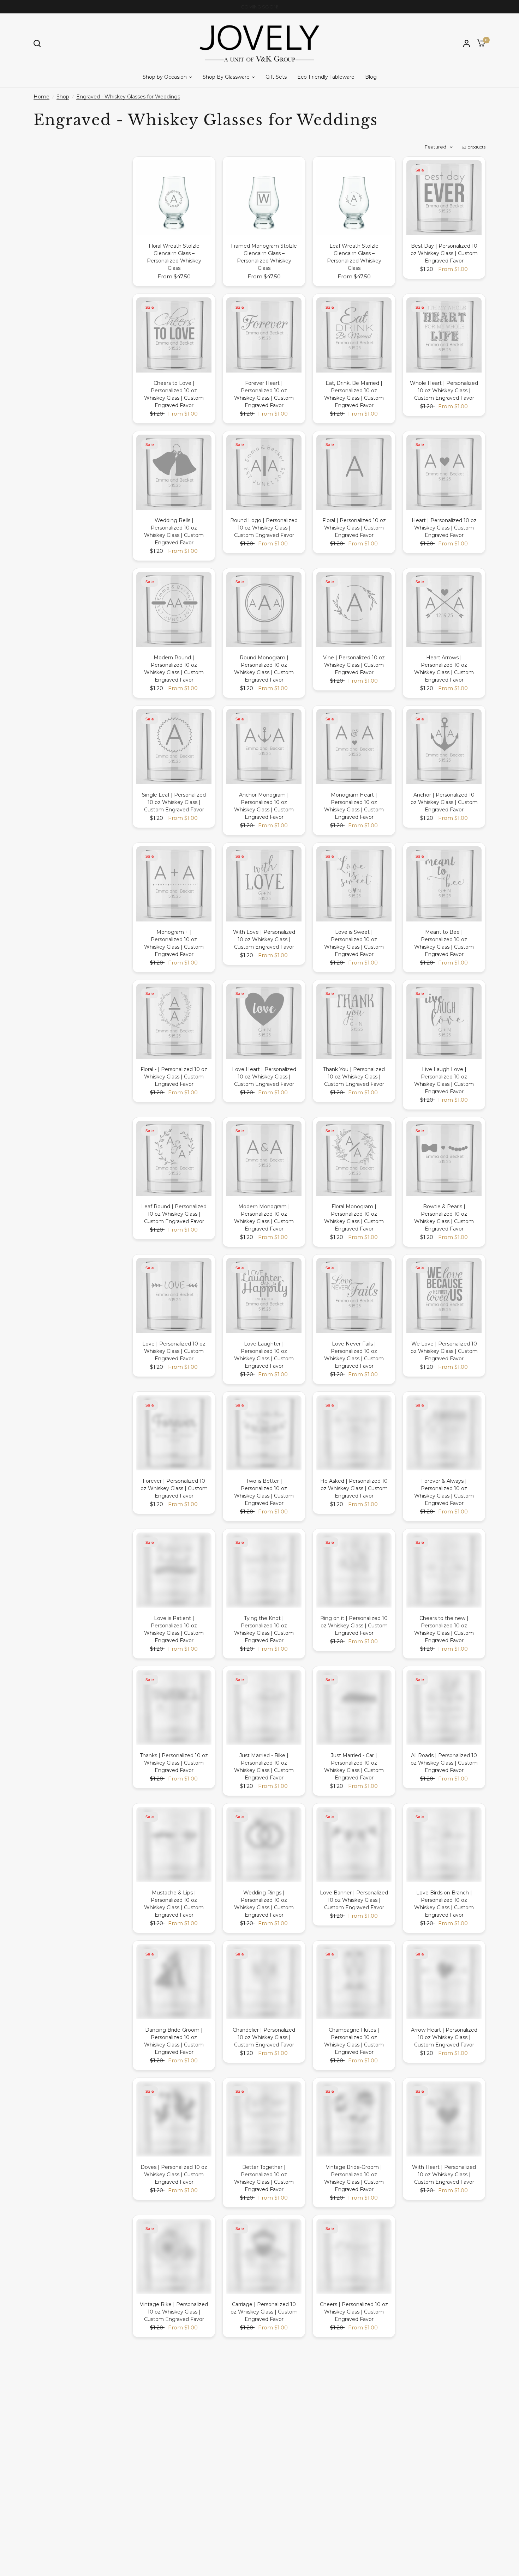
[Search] (39, 43)
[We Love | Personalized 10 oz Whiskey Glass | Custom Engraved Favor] (444, 1296)
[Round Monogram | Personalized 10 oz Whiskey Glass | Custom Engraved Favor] (264, 609)
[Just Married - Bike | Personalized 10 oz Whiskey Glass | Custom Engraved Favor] (264, 1707)
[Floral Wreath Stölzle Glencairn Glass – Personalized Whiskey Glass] (174, 198)
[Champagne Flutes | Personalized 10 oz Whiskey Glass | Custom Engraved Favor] (354, 1982)
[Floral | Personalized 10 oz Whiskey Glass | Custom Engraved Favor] (354, 472)
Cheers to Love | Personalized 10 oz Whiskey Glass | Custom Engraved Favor (174, 394)
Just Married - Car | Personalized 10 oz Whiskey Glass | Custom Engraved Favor (354, 1767)
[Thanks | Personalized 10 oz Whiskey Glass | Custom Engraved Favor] (174, 1707)
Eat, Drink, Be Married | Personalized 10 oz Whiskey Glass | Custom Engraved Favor (354, 394)
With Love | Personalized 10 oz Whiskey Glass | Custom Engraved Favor (264, 939)
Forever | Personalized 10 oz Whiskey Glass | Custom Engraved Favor (174, 1488)
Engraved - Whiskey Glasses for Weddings (128, 97)
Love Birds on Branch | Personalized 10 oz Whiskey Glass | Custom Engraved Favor (444, 1904)
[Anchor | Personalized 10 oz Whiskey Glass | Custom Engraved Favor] (444, 747)
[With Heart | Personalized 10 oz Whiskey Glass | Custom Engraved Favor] (444, 2119)
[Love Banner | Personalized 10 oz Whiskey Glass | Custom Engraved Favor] (354, 1845)
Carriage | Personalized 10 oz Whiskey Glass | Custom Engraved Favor (264, 2312)
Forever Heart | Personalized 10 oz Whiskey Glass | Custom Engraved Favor (264, 394)
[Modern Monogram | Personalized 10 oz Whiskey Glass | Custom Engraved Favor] (264, 1158)
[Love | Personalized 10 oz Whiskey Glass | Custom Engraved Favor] (174, 1296)
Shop (63, 97)
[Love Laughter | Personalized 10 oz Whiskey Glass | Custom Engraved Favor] (264, 1296)
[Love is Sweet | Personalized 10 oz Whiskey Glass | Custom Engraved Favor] (354, 884)
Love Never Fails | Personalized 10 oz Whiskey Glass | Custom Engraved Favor (354, 1355)
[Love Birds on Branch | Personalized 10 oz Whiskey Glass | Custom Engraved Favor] (444, 1845)
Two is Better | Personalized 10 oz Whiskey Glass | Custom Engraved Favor (264, 1492)
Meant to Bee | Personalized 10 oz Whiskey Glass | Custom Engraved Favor (444, 943)
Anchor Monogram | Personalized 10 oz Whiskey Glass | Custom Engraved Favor (264, 806)
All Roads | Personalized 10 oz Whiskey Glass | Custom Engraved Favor (444, 1763)
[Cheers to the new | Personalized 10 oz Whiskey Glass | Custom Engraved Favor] (444, 1570)
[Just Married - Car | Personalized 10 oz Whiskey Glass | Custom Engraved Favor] (354, 1707)
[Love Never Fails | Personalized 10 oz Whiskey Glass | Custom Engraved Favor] (354, 1296)
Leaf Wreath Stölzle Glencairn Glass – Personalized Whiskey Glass (354, 257)
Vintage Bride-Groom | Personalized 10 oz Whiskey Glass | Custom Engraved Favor (354, 2178)
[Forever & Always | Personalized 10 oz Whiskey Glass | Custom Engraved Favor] (444, 1433)
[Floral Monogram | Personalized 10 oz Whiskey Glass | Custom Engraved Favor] (354, 1158)
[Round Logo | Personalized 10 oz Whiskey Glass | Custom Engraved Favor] (264, 472)
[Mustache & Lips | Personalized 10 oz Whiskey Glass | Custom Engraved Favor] (174, 1845)
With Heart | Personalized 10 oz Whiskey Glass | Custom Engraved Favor (444, 2175)
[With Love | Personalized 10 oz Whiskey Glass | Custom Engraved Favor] (264, 884)
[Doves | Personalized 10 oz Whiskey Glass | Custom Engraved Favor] (174, 2119)
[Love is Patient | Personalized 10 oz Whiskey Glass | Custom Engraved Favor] (174, 1570)
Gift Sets (276, 77)
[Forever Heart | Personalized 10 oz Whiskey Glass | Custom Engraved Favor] (264, 335)
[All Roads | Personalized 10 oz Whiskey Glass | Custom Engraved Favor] (444, 1707)
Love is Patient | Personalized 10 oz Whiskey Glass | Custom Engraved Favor (174, 1629)
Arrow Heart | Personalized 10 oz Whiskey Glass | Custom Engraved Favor (444, 2037)
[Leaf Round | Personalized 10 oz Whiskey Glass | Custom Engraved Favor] (174, 1158)
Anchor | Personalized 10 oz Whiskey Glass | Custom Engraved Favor (444, 802)
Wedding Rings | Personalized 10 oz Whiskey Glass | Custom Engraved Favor (264, 1904)
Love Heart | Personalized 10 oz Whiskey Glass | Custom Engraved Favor (264, 1077)
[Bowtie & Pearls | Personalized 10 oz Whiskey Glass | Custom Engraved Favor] (444, 1158)
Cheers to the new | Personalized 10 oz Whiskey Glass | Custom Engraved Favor (444, 1629)
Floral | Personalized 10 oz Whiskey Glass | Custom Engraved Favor (354, 528)
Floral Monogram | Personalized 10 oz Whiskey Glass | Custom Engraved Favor (354, 1218)
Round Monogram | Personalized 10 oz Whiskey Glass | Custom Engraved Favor (264, 669)
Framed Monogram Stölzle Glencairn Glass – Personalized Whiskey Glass (264, 257)
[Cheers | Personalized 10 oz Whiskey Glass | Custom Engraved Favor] (354, 2256)
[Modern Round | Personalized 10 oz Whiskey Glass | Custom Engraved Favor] (174, 609)
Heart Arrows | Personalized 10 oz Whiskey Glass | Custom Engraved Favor (444, 669)
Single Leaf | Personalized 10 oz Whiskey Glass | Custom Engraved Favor (174, 802)
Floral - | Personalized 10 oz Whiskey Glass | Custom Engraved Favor (174, 1077)
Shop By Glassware (226, 77)
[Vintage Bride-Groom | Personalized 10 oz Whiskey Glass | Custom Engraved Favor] (354, 2119)
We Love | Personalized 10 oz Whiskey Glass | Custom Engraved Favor (444, 1351)
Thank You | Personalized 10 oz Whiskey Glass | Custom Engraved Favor (354, 1077)
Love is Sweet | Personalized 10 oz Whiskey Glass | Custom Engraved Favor (354, 943)
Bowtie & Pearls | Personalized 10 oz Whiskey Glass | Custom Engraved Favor (444, 1218)
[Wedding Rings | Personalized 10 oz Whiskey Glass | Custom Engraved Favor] (264, 1845)
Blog (371, 77)
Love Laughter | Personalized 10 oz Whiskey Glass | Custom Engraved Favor (264, 1355)
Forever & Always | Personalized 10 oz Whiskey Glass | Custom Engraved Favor (444, 1492)
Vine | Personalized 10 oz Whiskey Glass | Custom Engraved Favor (354, 665)
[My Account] (467, 43)
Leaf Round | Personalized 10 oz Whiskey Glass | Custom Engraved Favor (174, 1214)
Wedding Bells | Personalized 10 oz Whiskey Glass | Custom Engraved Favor (174, 531)
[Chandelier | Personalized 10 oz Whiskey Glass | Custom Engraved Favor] (264, 1982)
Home (41, 97)
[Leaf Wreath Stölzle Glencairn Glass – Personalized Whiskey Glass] (354, 198)
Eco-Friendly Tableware (326, 77)
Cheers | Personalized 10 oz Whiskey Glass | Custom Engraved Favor (354, 2312)
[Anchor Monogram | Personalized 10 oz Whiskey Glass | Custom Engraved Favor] (264, 747)
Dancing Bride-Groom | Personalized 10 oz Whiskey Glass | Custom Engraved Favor (174, 2041)
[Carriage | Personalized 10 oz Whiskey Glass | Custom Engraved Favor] (264, 2256)
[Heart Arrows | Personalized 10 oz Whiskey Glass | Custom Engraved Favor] (444, 609)
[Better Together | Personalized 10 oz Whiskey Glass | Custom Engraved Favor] (264, 2119)
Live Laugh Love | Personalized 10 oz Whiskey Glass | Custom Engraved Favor (444, 1080)
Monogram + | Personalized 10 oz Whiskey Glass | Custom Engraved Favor (174, 943)
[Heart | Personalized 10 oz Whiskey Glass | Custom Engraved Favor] (444, 472)
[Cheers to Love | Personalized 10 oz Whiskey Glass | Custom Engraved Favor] (174, 335)
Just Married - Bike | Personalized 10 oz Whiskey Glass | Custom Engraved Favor (264, 1767)
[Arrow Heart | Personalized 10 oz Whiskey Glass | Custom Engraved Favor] (444, 1982)
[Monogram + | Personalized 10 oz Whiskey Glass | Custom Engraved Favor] (174, 884)
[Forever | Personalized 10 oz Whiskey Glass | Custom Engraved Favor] (174, 1433)
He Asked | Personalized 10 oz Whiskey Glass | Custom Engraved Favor (354, 1488)
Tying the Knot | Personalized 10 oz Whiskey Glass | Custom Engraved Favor (264, 1629)
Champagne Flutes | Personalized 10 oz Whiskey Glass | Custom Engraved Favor (354, 2041)
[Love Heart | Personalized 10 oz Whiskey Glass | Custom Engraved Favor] (264, 1021)
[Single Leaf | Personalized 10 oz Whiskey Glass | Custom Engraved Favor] (174, 747)
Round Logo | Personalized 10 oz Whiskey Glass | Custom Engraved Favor (264, 528)
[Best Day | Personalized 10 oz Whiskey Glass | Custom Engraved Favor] (444, 198)
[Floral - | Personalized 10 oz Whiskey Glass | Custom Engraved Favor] (174, 1021)
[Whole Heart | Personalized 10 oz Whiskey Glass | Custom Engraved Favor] (444, 335)
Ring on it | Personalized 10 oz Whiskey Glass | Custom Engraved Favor (354, 1626)
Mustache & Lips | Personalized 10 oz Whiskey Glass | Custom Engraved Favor (174, 1904)
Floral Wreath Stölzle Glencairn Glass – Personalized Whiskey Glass (174, 257)
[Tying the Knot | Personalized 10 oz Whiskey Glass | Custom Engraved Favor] (264, 1570)
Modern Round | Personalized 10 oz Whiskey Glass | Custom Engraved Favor (174, 669)
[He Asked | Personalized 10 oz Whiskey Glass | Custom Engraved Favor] (354, 1433)
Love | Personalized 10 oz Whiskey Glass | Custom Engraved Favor (174, 1351)
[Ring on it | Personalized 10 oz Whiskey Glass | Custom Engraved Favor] (354, 1570)
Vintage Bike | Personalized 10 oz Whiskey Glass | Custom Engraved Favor (174, 2312)
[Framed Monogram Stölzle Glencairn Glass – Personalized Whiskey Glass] (264, 198)
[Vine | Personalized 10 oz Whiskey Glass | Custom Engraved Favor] (354, 609)
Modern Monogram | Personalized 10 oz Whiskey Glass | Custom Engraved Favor (264, 1218)
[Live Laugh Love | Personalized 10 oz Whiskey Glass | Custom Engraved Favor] (444, 1021)
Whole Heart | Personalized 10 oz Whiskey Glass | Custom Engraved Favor (444, 391)
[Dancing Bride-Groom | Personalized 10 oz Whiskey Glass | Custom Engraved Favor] (174, 1982)
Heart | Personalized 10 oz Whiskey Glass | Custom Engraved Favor (444, 528)
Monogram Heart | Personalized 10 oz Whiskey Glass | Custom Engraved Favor (354, 806)
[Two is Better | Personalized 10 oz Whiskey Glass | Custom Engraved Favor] (264, 1433)
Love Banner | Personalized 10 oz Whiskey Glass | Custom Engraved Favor (354, 1900)
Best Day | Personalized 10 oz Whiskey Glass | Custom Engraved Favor (444, 253)
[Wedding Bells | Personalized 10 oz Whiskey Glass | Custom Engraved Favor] (174, 472)
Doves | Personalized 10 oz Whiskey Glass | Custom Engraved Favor (174, 2175)
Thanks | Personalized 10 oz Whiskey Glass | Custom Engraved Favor (174, 1763)
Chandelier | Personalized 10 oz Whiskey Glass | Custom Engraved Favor (264, 2037)
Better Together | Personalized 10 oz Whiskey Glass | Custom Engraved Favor (264, 2178)
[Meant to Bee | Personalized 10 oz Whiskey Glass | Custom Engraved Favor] (444, 884)
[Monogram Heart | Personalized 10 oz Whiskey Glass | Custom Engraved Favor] (354, 747)
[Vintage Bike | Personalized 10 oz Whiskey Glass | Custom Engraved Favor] (174, 2256)
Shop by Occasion (165, 77)
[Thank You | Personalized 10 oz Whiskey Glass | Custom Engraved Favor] (354, 1021)
